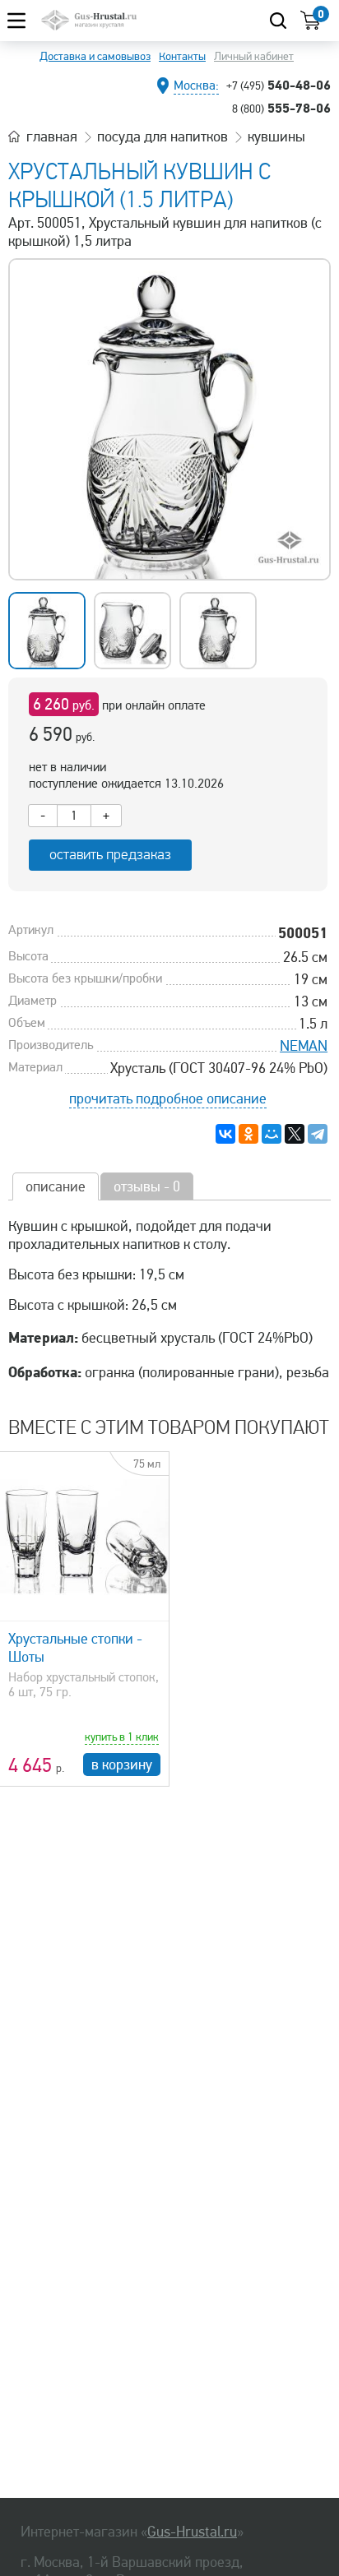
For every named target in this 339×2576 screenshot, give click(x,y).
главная (52, 136)
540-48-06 (279, 85)
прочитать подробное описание (168, 1098)
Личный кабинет (254, 56)
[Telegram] (318, 1134)
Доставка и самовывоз (95, 56)
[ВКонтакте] (225, 1134)
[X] (295, 1134)
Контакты (182, 56)
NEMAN (304, 1046)
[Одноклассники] (248, 1134)
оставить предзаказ (110, 855)
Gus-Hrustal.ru (192, 2532)
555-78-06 (281, 108)
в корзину (122, 1764)
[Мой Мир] (272, 1134)
